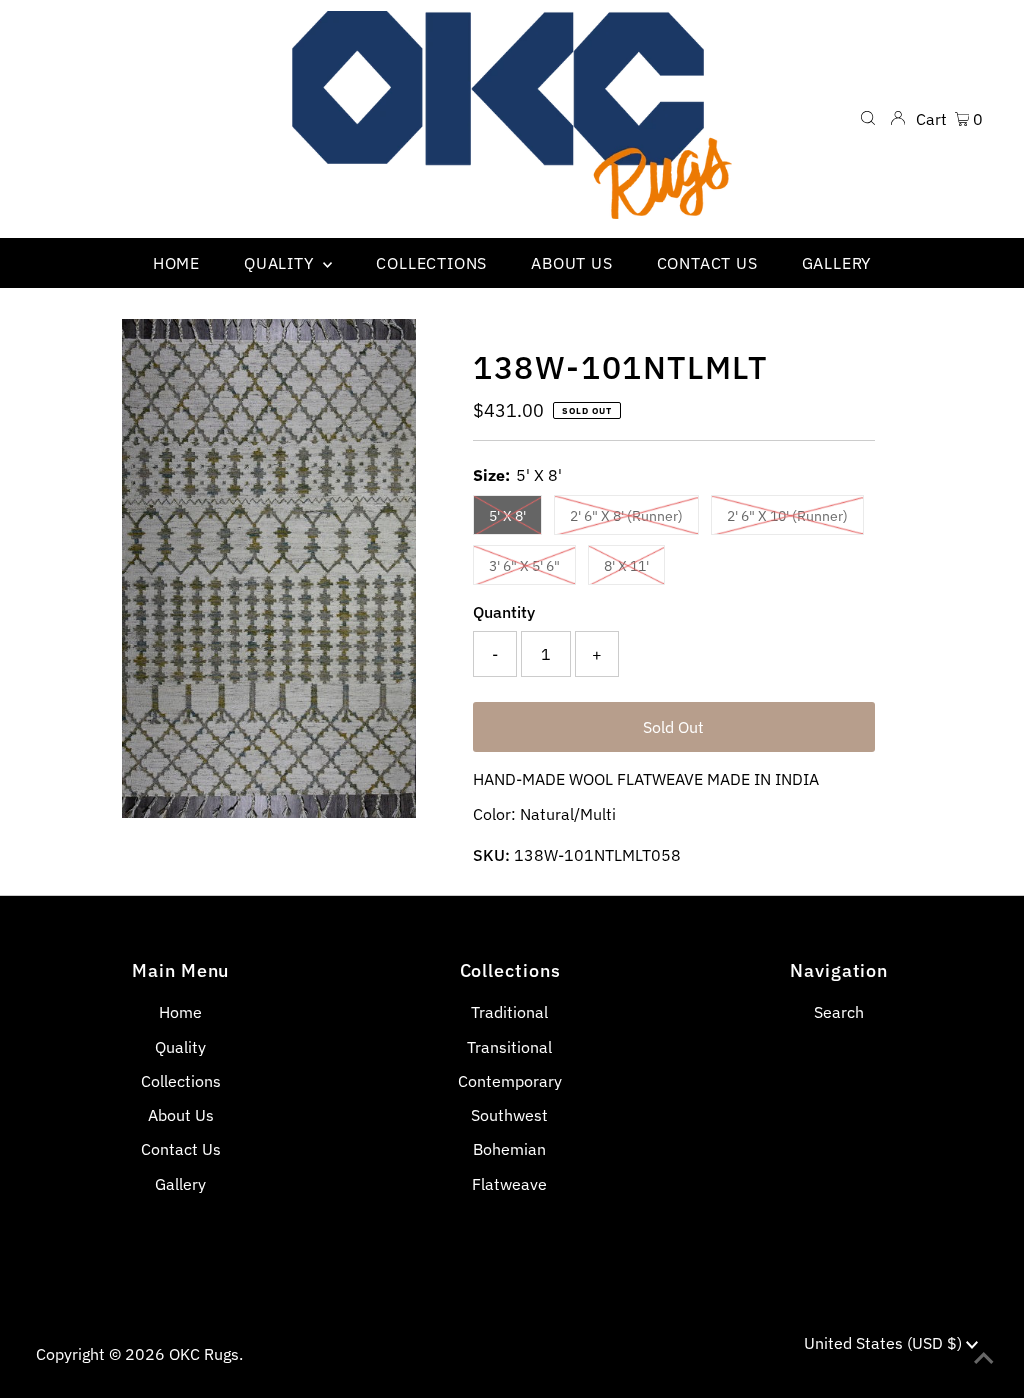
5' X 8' (507, 516)
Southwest (509, 1115)
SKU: (491, 855)
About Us (181, 1115)
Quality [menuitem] (281, 263)
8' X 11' (626, 566)
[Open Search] (868, 119)
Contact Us (181, 1149)
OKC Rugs (204, 1354)
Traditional (509, 1012)
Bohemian (509, 1149)
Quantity (504, 612)
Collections (181, 1081)
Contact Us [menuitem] (707, 263)
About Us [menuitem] (571, 263)
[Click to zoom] (384, 351)
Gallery (180, 1184)
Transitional (509, 1047)
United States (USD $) (885, 1343)
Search (839, 1012)
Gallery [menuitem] (837, 263)
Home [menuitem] (176, 263)
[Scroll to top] (984, 1358)
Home (180, 1012)
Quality (180, 1047)
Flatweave (509, 1184)
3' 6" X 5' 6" (524, 566)
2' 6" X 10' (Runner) (787, 516)
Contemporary (510, 1081)
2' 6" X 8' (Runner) (626, 516)
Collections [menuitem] (431, 263)
